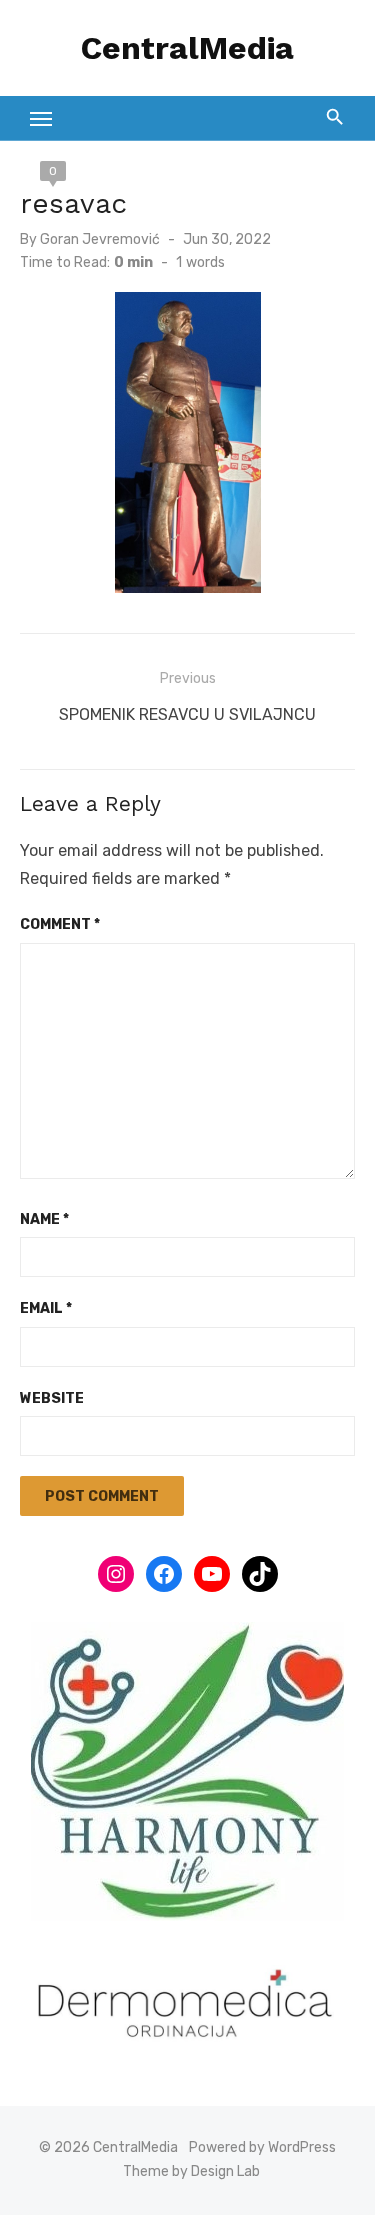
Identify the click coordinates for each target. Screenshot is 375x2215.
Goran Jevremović (100, 239)
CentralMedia (187, 48)
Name (44, 1219)
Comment (60, 924)
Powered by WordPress (262, 2147)
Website (52, 1398)
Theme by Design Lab (191, 2171)
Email (46, 1308)
